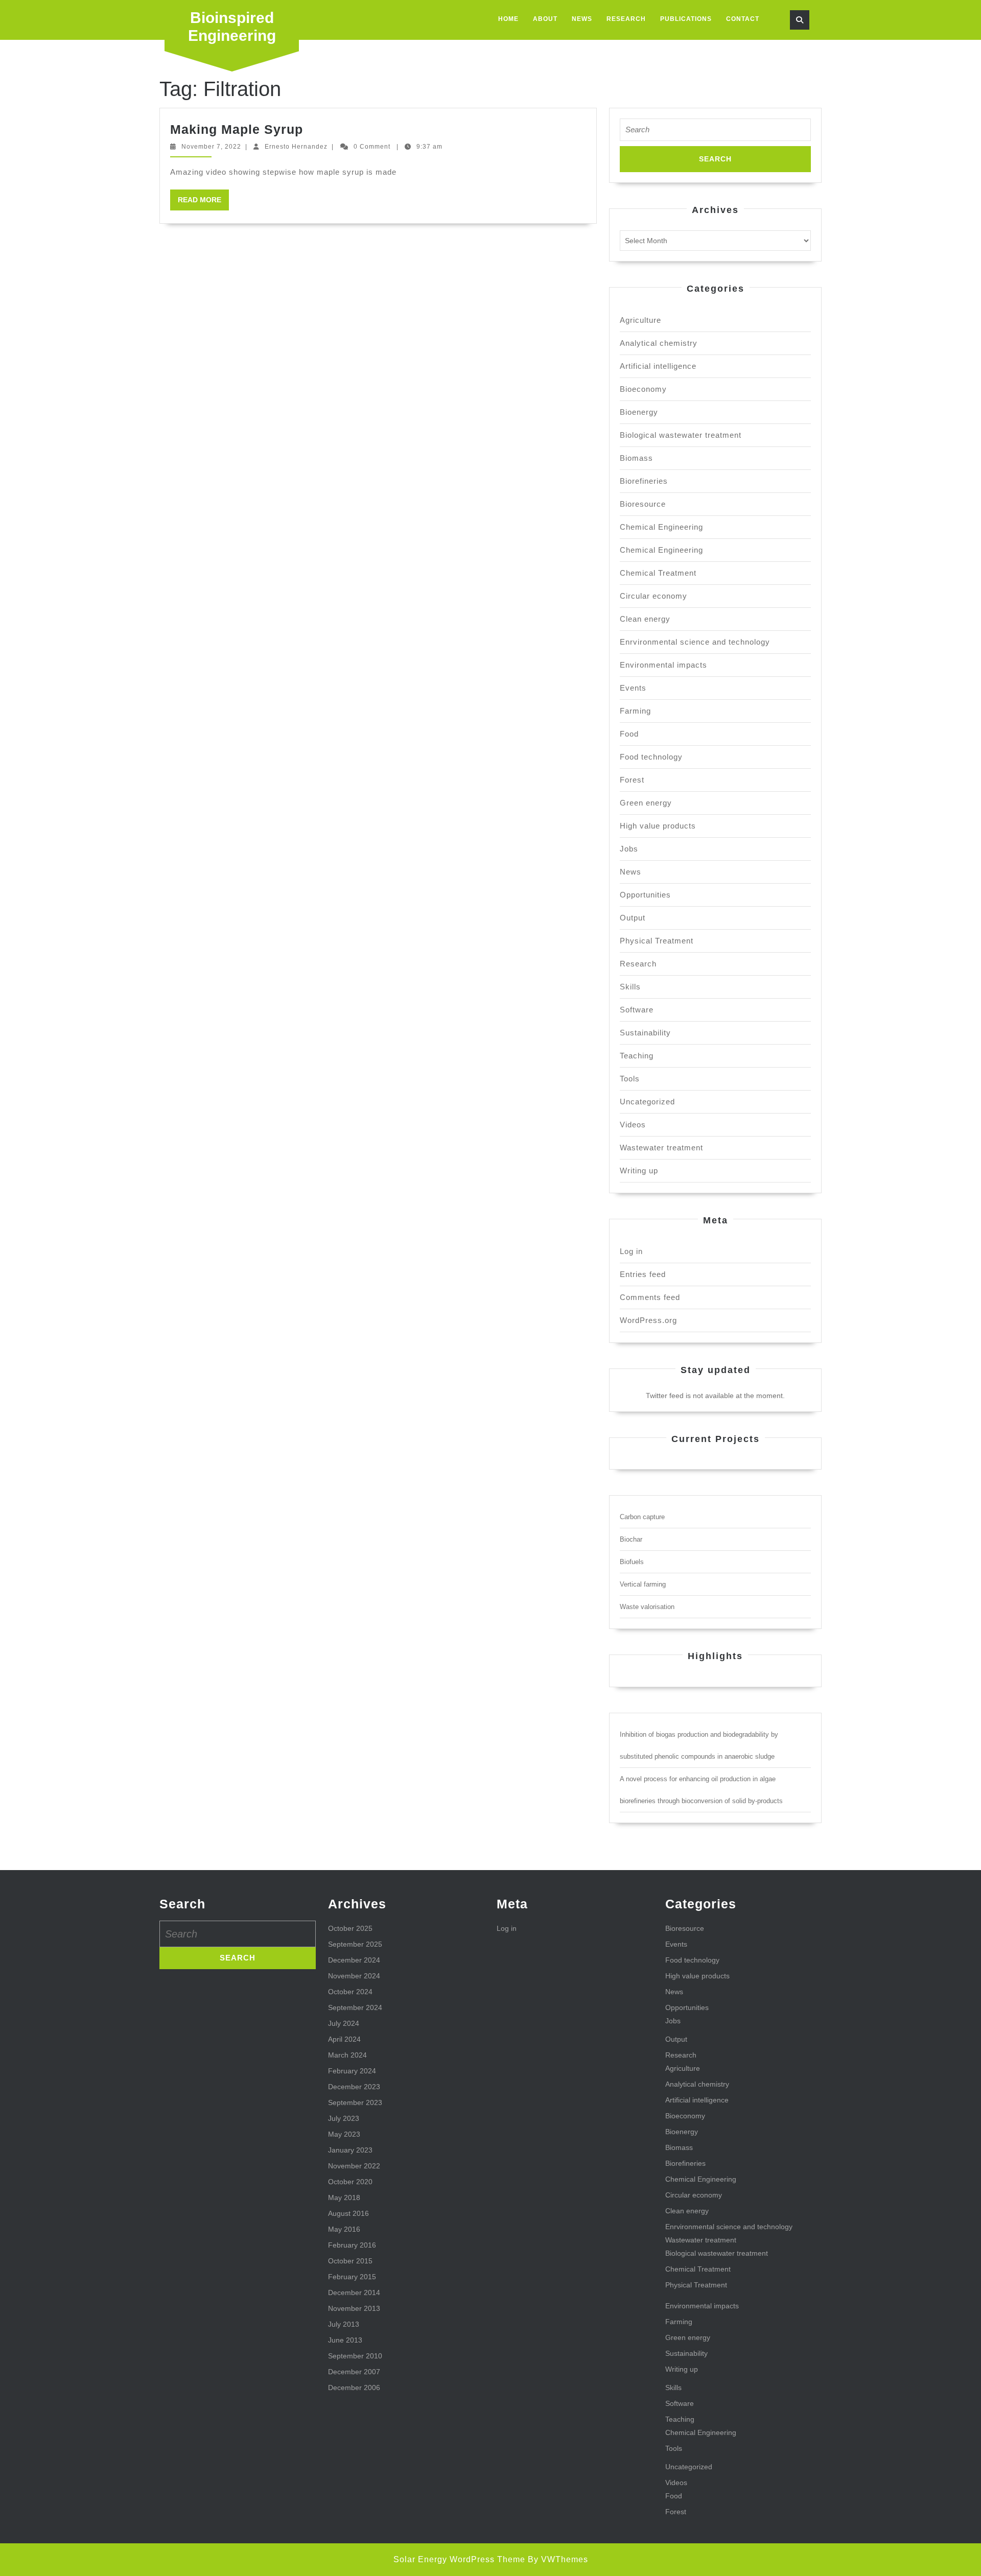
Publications (686, 19)
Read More (203, 203)
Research (626, 19)
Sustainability (645, 1033)
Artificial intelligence (658, 366)
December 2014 (354, 2293)
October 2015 (350, 2261)
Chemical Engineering (661, 527)
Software (637, 1010)
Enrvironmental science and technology (695, 642)
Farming (635, 711)
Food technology (651, 757)
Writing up (639, 1171)
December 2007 (354, 2372)
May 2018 (344, 2197)
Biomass (636, 458)
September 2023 (355, 2102)
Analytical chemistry (659, 343)
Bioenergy (639, 412)
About (545, 19)
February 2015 (352, 2277)
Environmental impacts (663, 665)
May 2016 (344, 2229)
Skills (630, 987)
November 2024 (354, 1976)
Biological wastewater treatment (681, 435)
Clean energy (645, 619)
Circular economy (653, 596)
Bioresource (643, 504)
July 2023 (344, 2118)
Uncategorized (647, 1102)
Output (633, 918)
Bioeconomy (643, 389)
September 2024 (355, 2007)
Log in (631, 1251)
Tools (630, 1079)
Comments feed (650, 1297)
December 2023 (354, 2087)
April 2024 (344, 2039)
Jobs (629, 849)
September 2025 (355, 1944)
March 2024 (347, 2055)
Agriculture (640, 320)
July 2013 (344, 2324)
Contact (743, 19)
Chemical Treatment (658, 573)
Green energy (646, 803)
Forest (632, 780)
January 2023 (350, 2150)
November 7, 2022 (211, 147)
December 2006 (354, 2388)
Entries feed (643, 1274)
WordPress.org (648, 1320)
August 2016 (348, 2213)
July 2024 (344, 2023)
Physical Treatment (657, 941)
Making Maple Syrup (237, 129)
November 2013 (354, 2308)
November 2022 (354, 2166)
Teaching (637, 1056)
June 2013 (345, 2340)
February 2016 (352, 2245)
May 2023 (344, 2134)
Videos (633, 1125)
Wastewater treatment (661, 1148)
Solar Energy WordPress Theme (459, 2559)
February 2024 (352, 2071)
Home (508, 19)
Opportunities (645, 895)
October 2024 (350, 1992)
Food (629, 734)
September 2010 (355, 2356)
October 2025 (350, 1928)
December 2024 (354, 1960)
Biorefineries (644, 481)
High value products (658, 826)
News (582, 19)
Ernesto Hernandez (296, 147)
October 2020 (350, 2182)
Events (633, 688)
